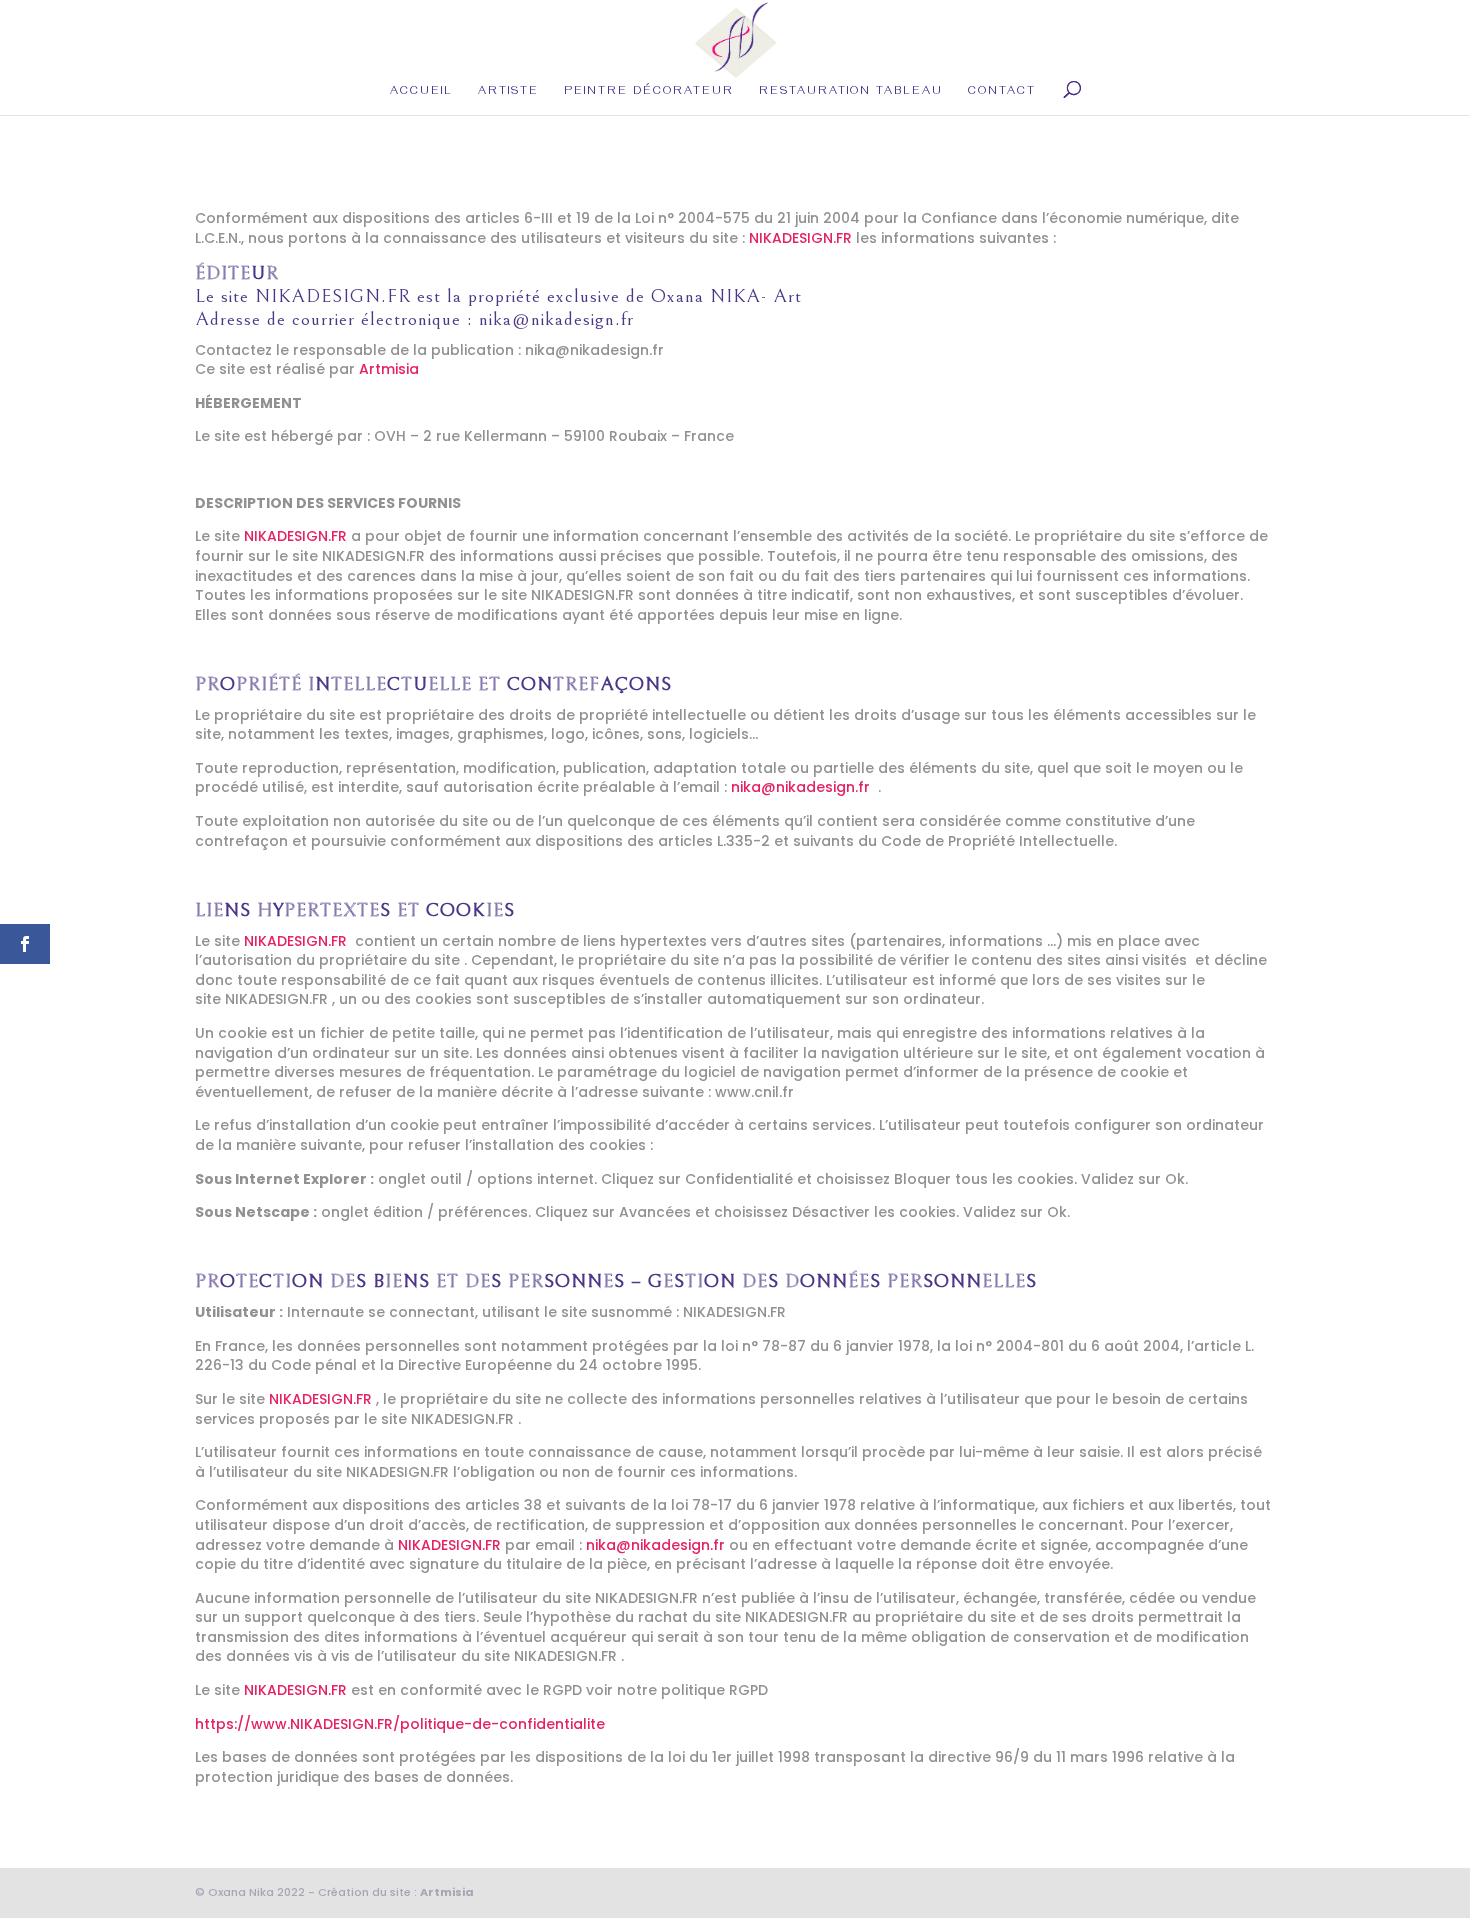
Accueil (421, 93)
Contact (1002, 93)
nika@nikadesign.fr (556, 319)
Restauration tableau (851, 93)
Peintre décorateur (649, 93)
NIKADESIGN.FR (800, 238)
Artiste (508, 93)
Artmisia (389, 369)
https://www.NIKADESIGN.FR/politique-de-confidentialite (400, 1724)
